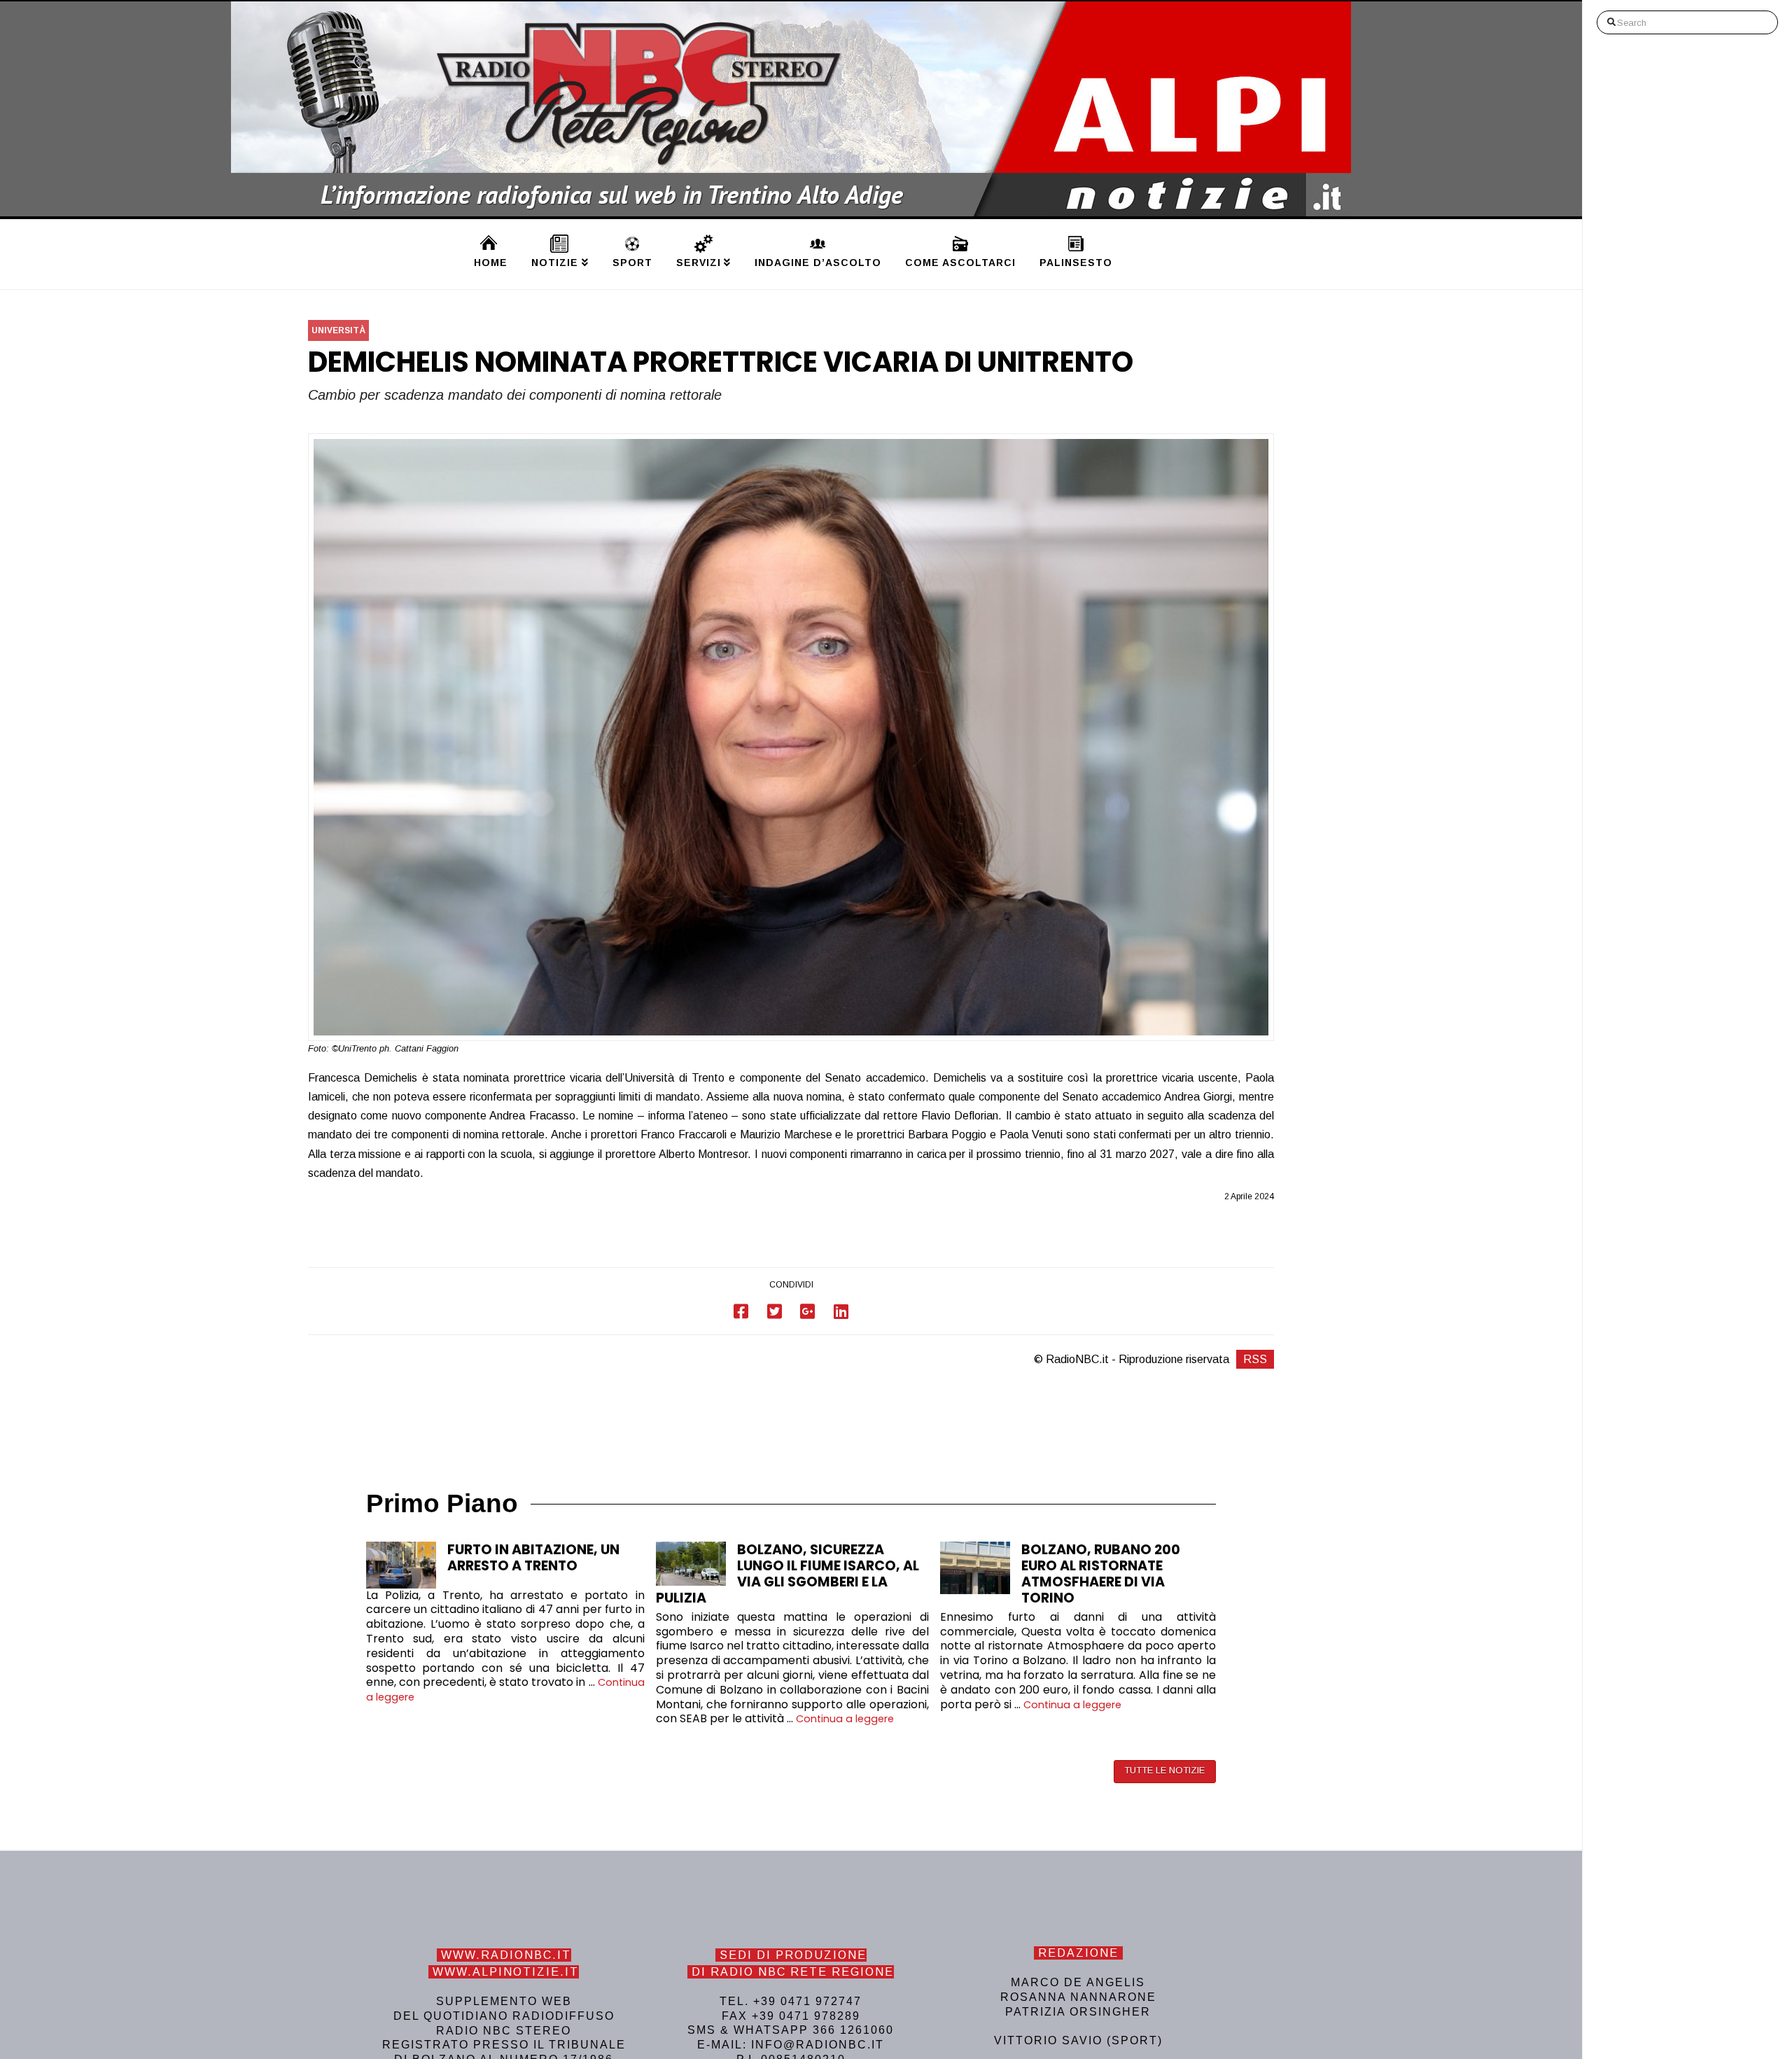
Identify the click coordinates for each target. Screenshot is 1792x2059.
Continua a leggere (845, 1719)
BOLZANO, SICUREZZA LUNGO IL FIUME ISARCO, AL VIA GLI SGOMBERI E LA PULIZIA (787, 1574)
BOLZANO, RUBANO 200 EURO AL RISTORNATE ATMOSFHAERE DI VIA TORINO (1101, 1574)
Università (338, 330)
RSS (1255, 1359)
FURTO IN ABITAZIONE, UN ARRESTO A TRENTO (533, 1558)
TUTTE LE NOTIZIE (1164, 1770)
